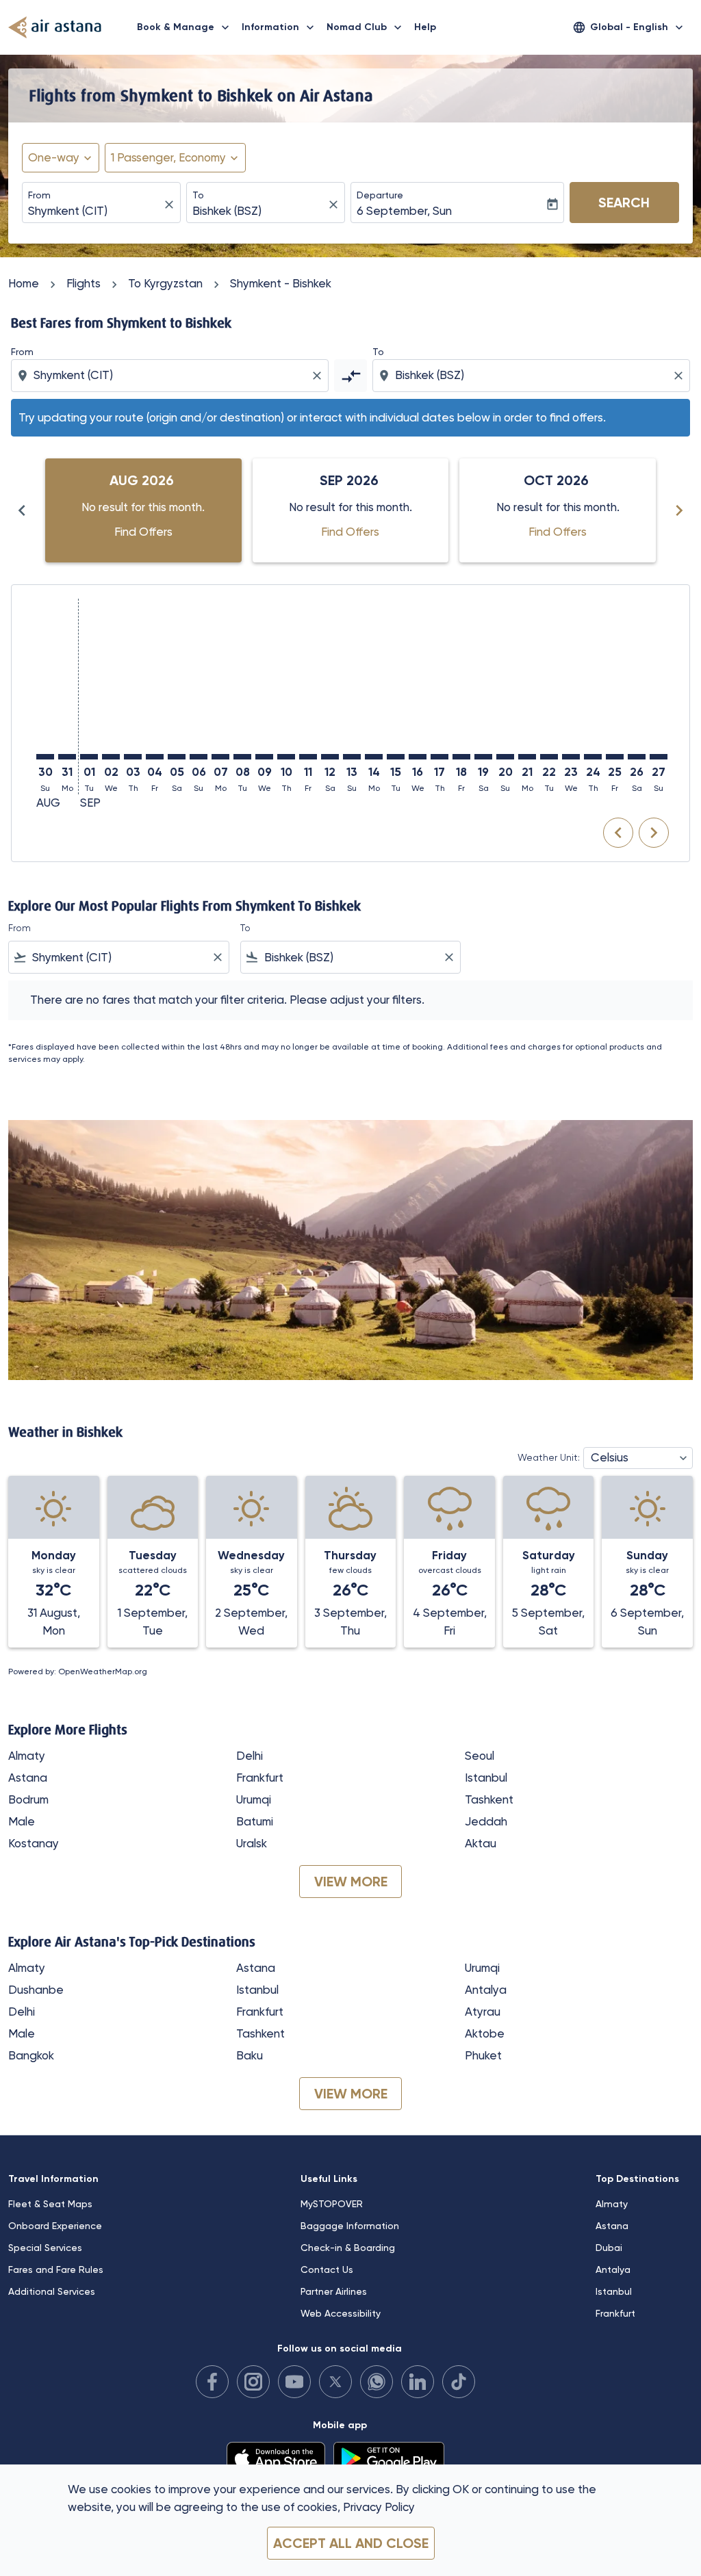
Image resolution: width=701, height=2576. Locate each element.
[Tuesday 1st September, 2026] (89, 757)
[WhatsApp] (377, 2382)
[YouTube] (294, 2382)
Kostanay (34, 1843)
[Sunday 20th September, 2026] (505, 757)
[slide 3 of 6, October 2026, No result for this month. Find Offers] (558, 510)
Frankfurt (260, 1778)
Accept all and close (351, 2543)
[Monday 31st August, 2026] (67, 757)
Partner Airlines (334, 2291)
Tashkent (489, 1799)
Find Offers (143, 532)
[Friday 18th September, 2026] (461, 757)
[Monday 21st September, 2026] (527, 757)
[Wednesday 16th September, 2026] (418, 757)
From (39, 195)
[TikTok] (459, 2382)
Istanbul (486, 1778)
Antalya (486, 1990)
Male (22, 1821)
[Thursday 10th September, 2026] (286, 757)
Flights (84, 283)
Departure (380, 195)
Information (279, 27)
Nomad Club (366, 27)
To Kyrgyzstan (165, 283)
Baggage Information (350, 2226)
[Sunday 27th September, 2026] (659, 757)
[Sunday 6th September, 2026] (199, 757)
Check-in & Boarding (348, 2248)
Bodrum (28, 1799)
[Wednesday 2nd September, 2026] (111, 757)
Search (624, 203)
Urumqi (254, 1799)
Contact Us (327, 2269)
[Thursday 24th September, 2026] (593, 757)
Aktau (481, 1843)
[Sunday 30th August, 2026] (45, 757)
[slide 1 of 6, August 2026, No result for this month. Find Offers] (143, 510)
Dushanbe (36, 1990)
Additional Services (52, 2291)
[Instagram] (253, 2382)
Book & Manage (184, 27)
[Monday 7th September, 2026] (220, 757)
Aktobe (485, 2033)
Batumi (255, 1821)
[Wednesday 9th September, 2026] (264, 757)
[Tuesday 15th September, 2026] (396, 757)
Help (425, 27)
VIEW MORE (351, 1882)
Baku (250, 2055)
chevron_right (679, 510)
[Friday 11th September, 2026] (308, 757)
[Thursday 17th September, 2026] (439, 757)
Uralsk (252, 1843)
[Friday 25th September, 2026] (615, 757)
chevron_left (22, 510)
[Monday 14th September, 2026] (374, 757)
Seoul (480, 1756)
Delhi (250, 1756)
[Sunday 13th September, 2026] (352, 757)
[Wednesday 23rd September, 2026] (571, 757)
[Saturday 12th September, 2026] (330, 757)
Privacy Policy (379, 2507)
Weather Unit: (549, 1457)
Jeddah (486, 1821)
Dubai (609, 2248)
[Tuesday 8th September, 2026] (242, 757)
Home (24, 283)
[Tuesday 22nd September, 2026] (549, 757)
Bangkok (31, 2055)
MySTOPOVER (332, 2204)
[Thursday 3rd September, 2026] (133, 757)
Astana (28, 1778)
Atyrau (483, 2012)
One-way (54, 157)
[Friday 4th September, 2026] (155, 757)
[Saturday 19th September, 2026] (483, 757)
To (198, 195)
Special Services (45, 2248)
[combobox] (94, 211)
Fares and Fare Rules (56, 2269)
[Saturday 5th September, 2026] (177, 757)
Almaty (27, 1756)
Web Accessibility (341, 2313)
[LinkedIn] (418, 2382)
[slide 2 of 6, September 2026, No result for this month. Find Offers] (351, 510)
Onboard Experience (55, 2226)
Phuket (483, 2055)
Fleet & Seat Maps (50, 2204)
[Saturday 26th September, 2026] (637, 757)
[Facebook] (212, 2382)
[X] (335, 2382)
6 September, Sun (404, 211)
